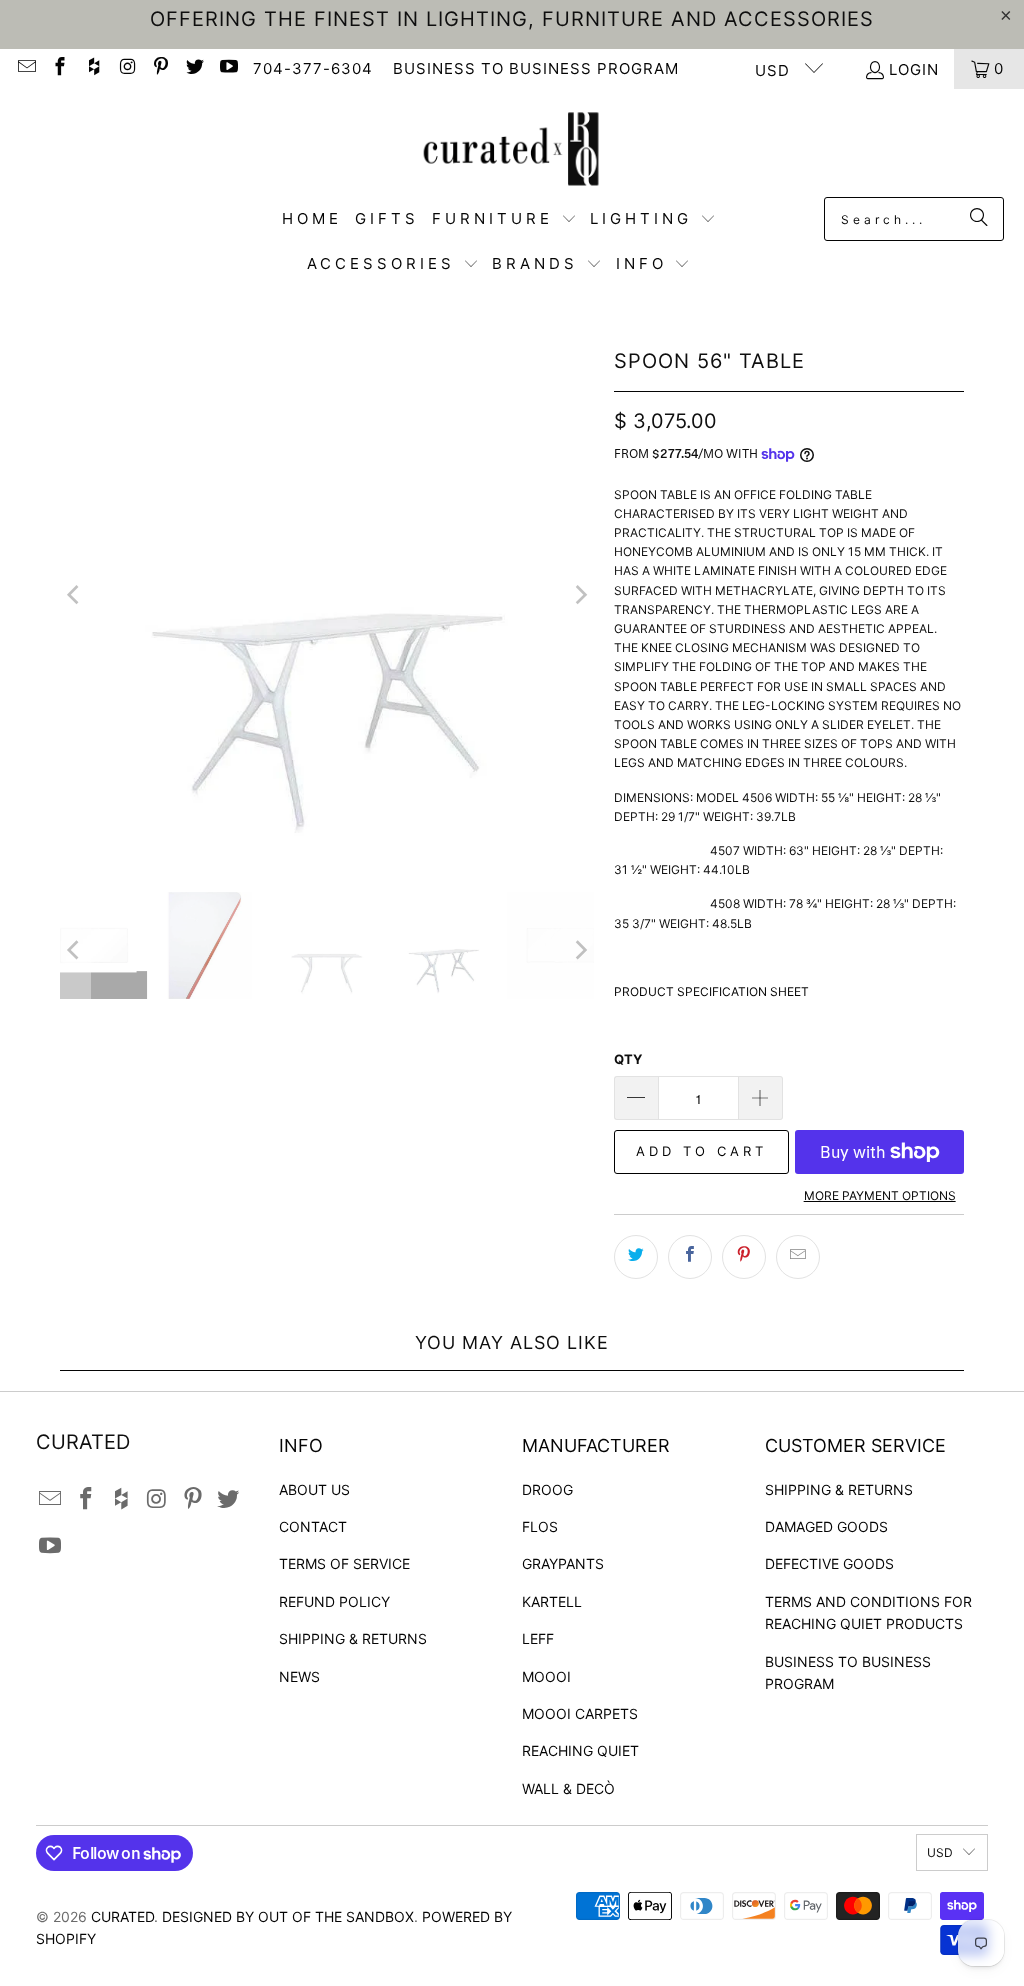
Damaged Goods (826, 1526)
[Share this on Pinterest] (744, 1257)
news (299, 1676)
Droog (547, 1489)
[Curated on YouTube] (227, 68)
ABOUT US (314, 1489)
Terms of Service (344, 1563)
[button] (504, 219)
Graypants (563, 1563)
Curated (122, 1916)
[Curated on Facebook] (59, 68)
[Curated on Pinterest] (160, 68)
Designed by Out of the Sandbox (288, 1916)
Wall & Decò (568, 1788)
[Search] (979, 219)
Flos (540, 1526)
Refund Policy (334, 1601)
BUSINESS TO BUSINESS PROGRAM (536, 68)
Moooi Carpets (580, 1713)
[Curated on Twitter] (193, 68)
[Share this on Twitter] (636, 1257)
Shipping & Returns (353, 1638)
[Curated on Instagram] (126, 68)
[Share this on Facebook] (690, 1257)
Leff (538, 1638)
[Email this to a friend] (798, 1257)
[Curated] (512, 148)
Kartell (552, 1601)
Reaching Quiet (580, 1750)
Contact (313, 1526)
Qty (628, 1059)
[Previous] (75, 594)
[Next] (579, 594)
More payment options (880, 1195)
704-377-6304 (313, 68)
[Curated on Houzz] (92, 68)
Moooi (546, 1676)
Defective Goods (829, 1563)
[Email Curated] (25, 68)
